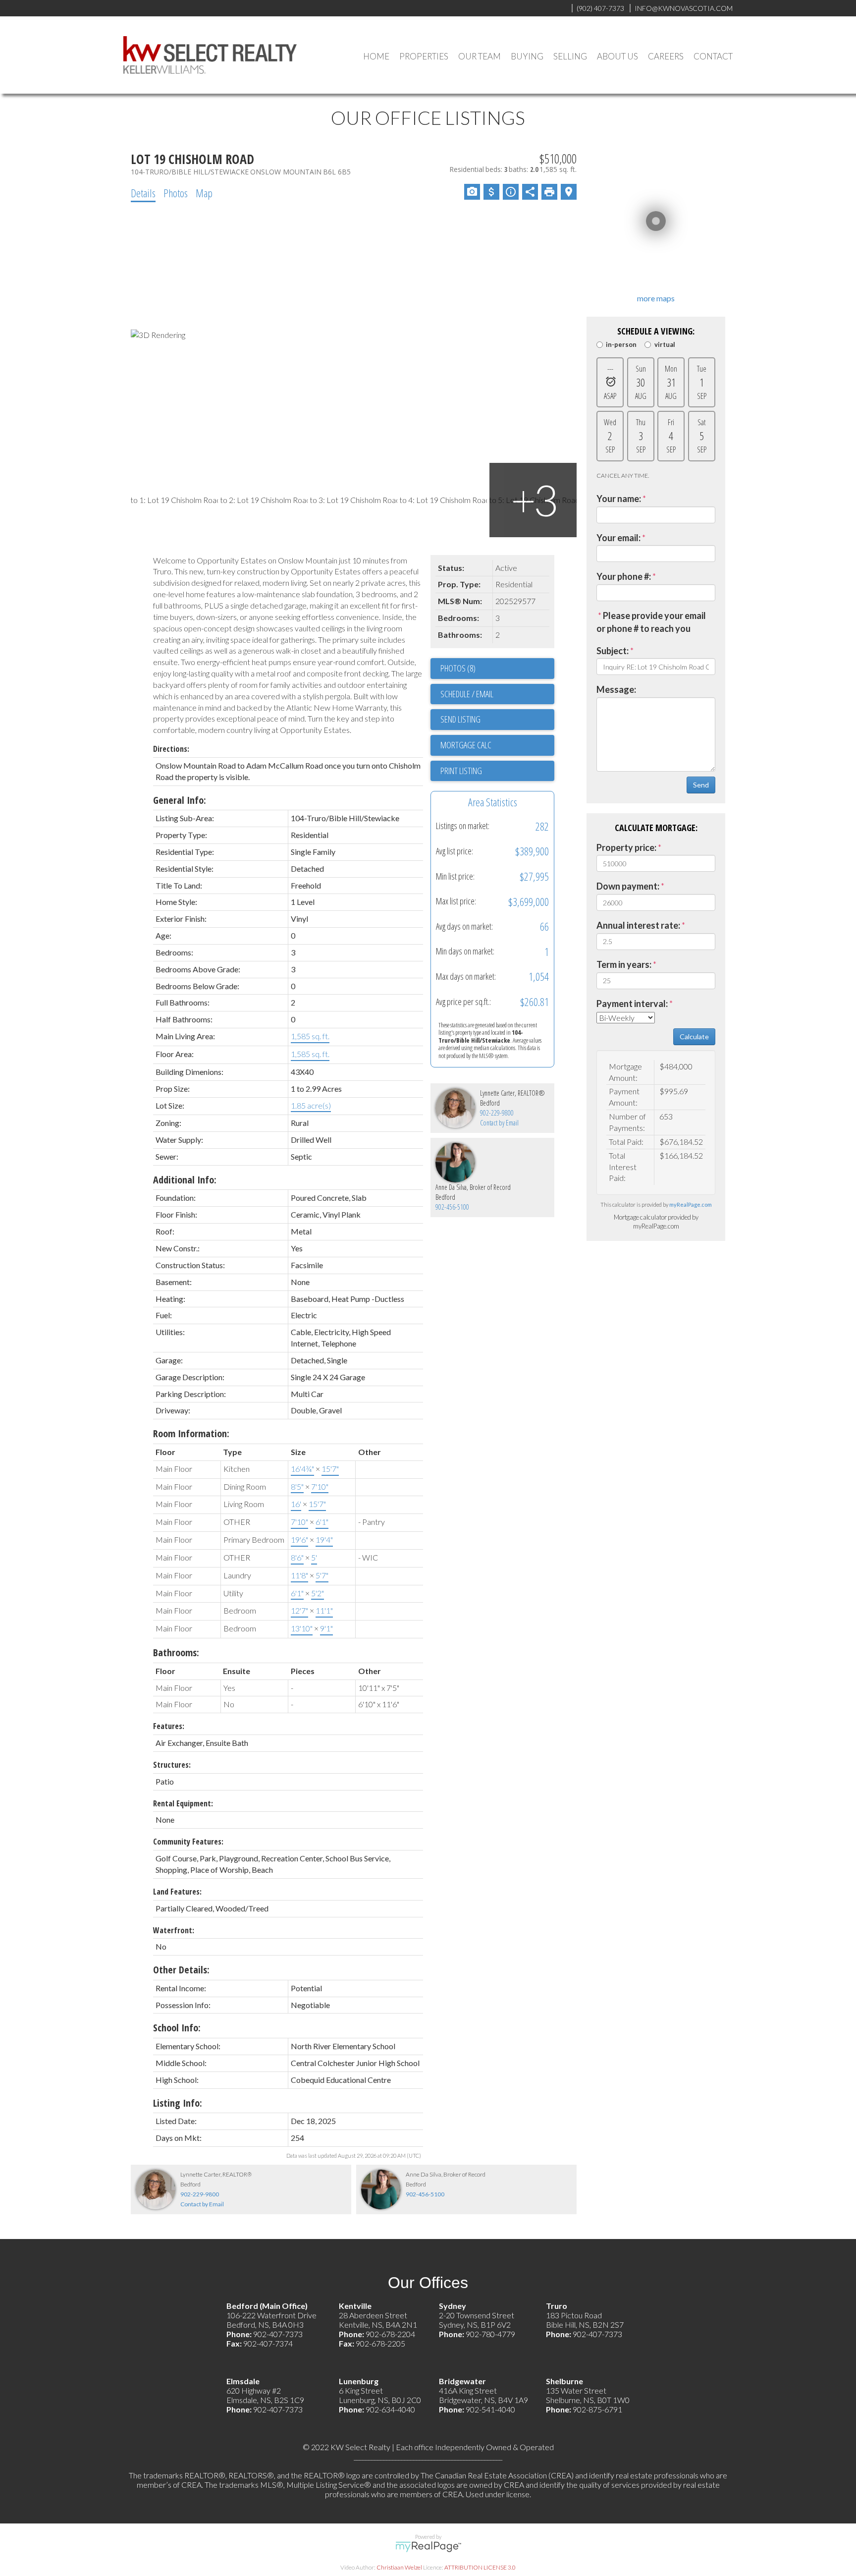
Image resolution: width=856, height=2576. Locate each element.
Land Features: (177, 1892)
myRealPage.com (691, 1204)
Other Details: (181, 1970)
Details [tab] (143, 193)
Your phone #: (624, 576)
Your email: (618, 538)
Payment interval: (632, 1004)
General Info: (180, 800)
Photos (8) (458, 668)
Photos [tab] (176, 193)
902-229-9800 (497, 1113)
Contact (713, 56)
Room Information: (191, 1433)
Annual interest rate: (638, 925)
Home (376, 56)
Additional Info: (185, 1180)
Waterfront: (174, 1930)
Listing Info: (178, 2103)
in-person (621, 345)
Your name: (619, 499)
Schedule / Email (467, 694)
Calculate (694, 1036)
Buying (527, 56)
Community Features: (188, 1842)
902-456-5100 (452, 1207)
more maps (656, 298)
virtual (665, 345)
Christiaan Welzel (399, 2567)
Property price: (626, 847)
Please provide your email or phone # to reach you (651, 622)
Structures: (172, 1765)
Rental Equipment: (183, 1803)
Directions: (171, 749)
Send (701, 785)
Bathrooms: (176, 1652)
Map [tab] (204, 193)
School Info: (177, 2028)
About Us (617, 56)
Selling (570, 56)
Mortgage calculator (497, 745)
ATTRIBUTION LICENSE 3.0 (480, 2567)
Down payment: (628, 886)
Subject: (613, 651)
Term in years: (624, 964)
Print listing (461, 771)
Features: (169, 1726)
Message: (616, 689)
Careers (666, 56)
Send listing (460, 719)
